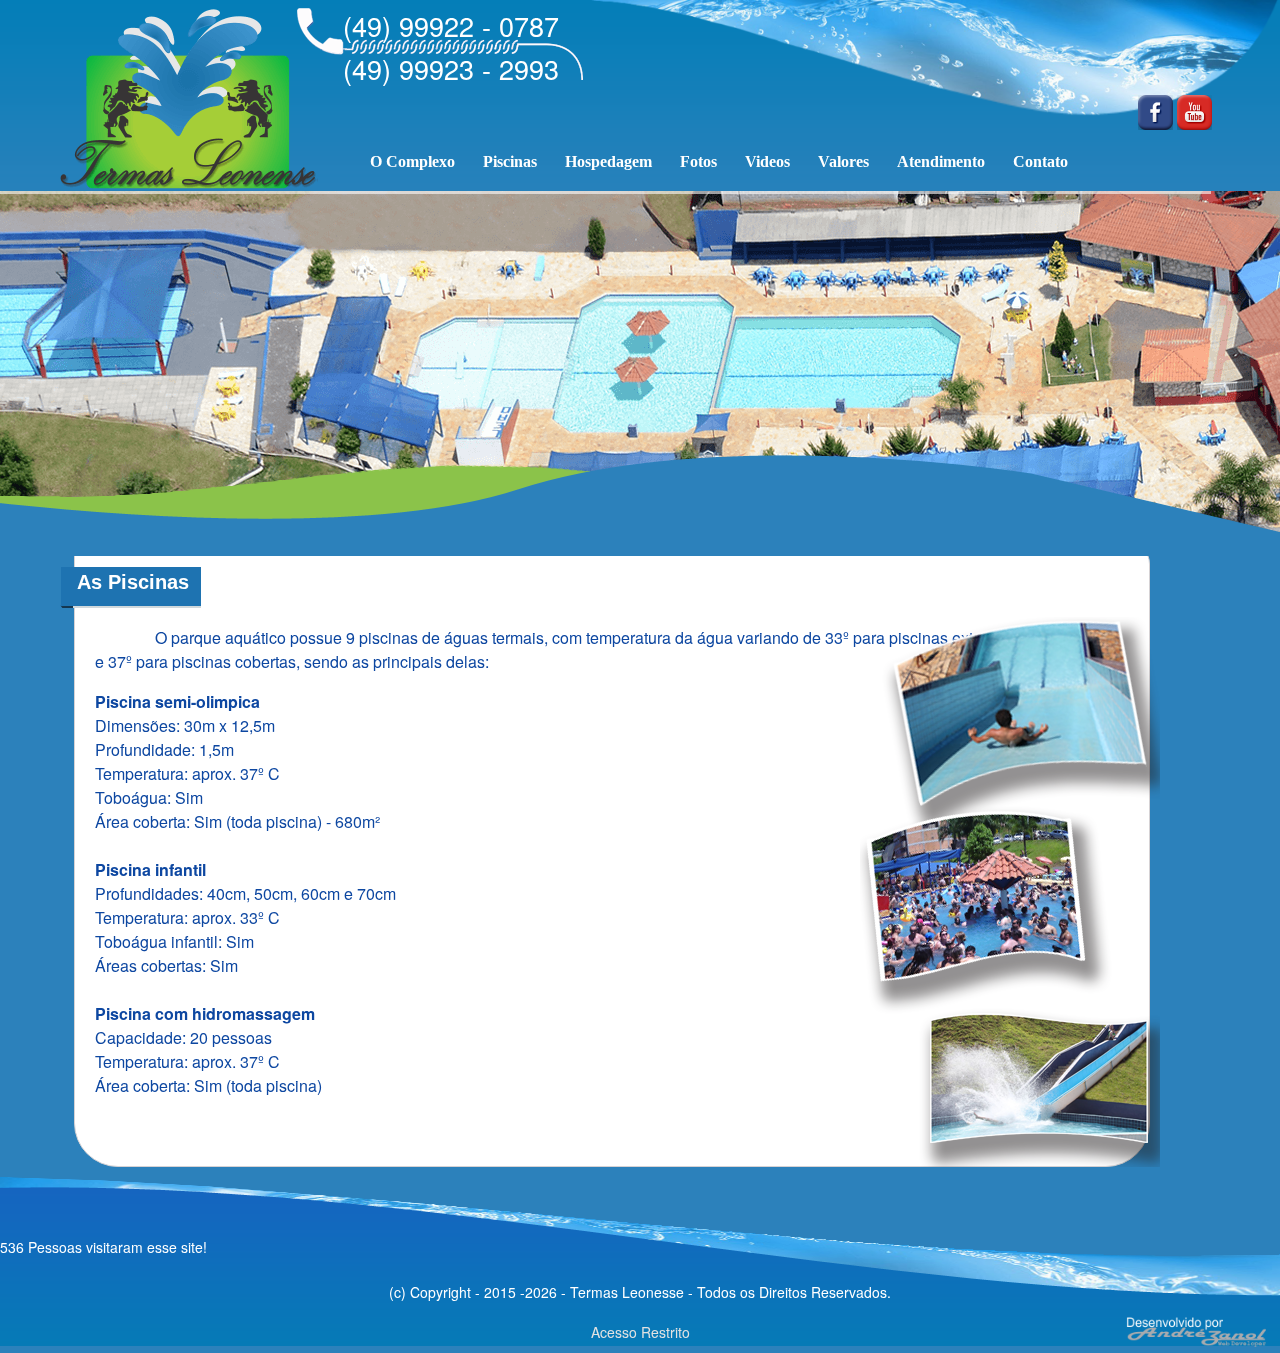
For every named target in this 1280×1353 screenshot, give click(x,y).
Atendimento (941, 161)
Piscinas (510, 161)
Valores (843, 161)
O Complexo (412, 161)
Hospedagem (608, 161)
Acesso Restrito (640, 1332)
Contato (1040, 161)
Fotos (698, 161)
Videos (767, 161)
